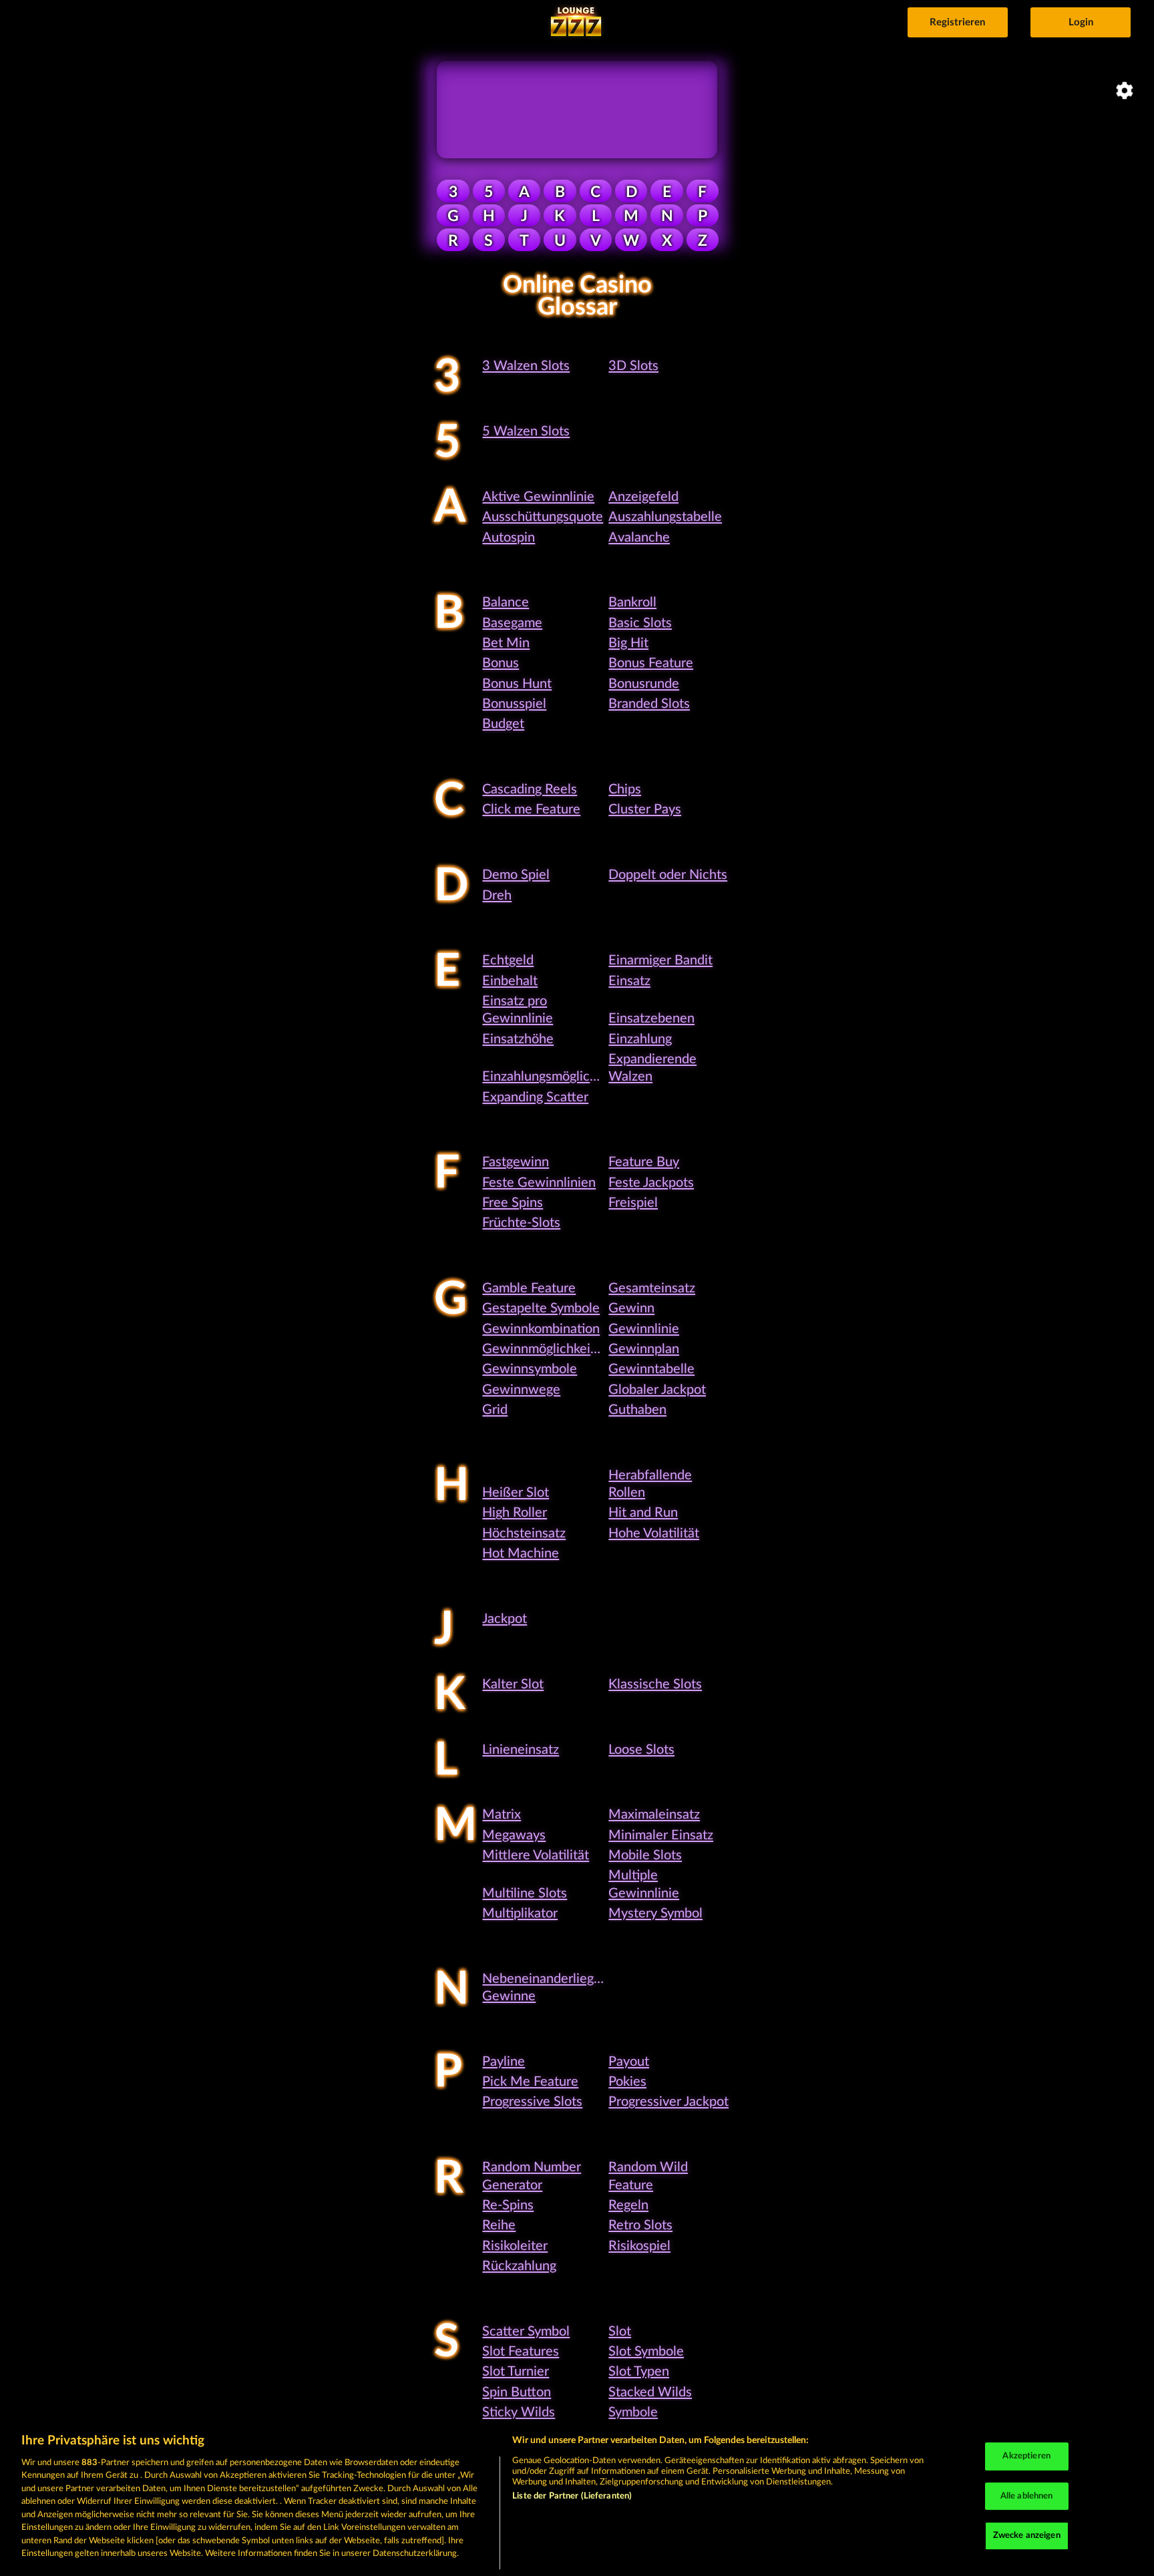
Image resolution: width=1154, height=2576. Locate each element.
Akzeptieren (1026, 2456)
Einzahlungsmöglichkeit (550, 1077)
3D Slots (633, 366)
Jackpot (505, 1619)
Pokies (627, 2082)
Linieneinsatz (521, 1750)
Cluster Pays (645, 809)
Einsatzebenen (651, 1019)
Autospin (509, 538)
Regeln (628, 2205)
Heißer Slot (516, 1493)
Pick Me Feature (530, 2082)
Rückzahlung (519, 2266)
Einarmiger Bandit (660, 960)
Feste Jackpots (651, 1183)
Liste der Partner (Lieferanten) (572, 2496)
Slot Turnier (516, 2372)
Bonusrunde (644, 684)
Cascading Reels (530, 789)
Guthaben (637, 1410)
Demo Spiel (516, 875)
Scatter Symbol (526, 2332)
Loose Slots (641, 1750)
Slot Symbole (646, 2352)
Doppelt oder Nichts (668, 875)
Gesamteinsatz (652, 1288)
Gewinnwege (521, 1390)
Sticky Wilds (519, 2412)
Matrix (502, 1815)
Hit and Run (643, 1513)
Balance (506, 602)
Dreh (497, 896)
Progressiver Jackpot (668, 2102)
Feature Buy (644, 1162)
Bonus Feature (651, 663)
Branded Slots (649, 704)
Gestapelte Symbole (541, 1308)
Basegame (512, 623)
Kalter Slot (513, 1684)
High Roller (515, 1513)
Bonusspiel (514, 704)
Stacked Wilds (650, 2392)
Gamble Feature (529, 1288)
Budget (503, 724)
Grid (495, 1410)
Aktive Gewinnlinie (538, 497)
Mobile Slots (645, 1855)
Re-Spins (508, 2205)
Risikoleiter (515, 2246)
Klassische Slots (655, 1684)
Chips (625, 789)
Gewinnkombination (541, 1329)
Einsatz (629, 981)
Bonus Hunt (517, 684)
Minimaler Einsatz (661, 1835)
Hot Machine (521, 1553)
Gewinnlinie (644, 1329)
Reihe (499, 2225)
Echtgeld (508, 960)
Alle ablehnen (1027, 2496)
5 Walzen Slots (526, 431)
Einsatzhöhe (518, 1039)
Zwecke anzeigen (1027, 2536)
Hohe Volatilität (654, 1533)
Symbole (633, 2412)
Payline (504, 2062)
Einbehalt (510, 981)
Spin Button (517, 2392)
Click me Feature (531, 809)
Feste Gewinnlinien (539, 1183)
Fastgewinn (516, 1162)
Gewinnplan (644, 1349)
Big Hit (628, 643)
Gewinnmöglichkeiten (546, 1349)
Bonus (501, 663)
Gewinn (631, 1308)
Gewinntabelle (651, 1369)
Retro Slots (640, 2225)
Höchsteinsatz (524, 1533)
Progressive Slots (532, 2102)
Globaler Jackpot (657, 1390)
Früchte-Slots (521, 1223)
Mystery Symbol (655, 1913)
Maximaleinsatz (654, 1815)
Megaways (514, 1835)
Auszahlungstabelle (665, 517)
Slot (620, 2332)
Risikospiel (639, 2246)
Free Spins (513, 1203)
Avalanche (639, 538)
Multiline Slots (525, 1893)
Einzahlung (640, 1039)
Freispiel (633, 1203)
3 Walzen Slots (526, 366)
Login (1081, 22)
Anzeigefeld (643, 497)
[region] (577, 2498)
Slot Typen (639, 2372)
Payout (629, 2062)
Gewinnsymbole (530, 1369)
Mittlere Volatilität (536, 1855)
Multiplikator (520, 1913)
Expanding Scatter (535, 1097)
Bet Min (506, 643)
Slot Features (521, 2352)
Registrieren (957, 22)
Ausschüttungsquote (543, 517)
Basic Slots (640, 623)
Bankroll (632, 602)
